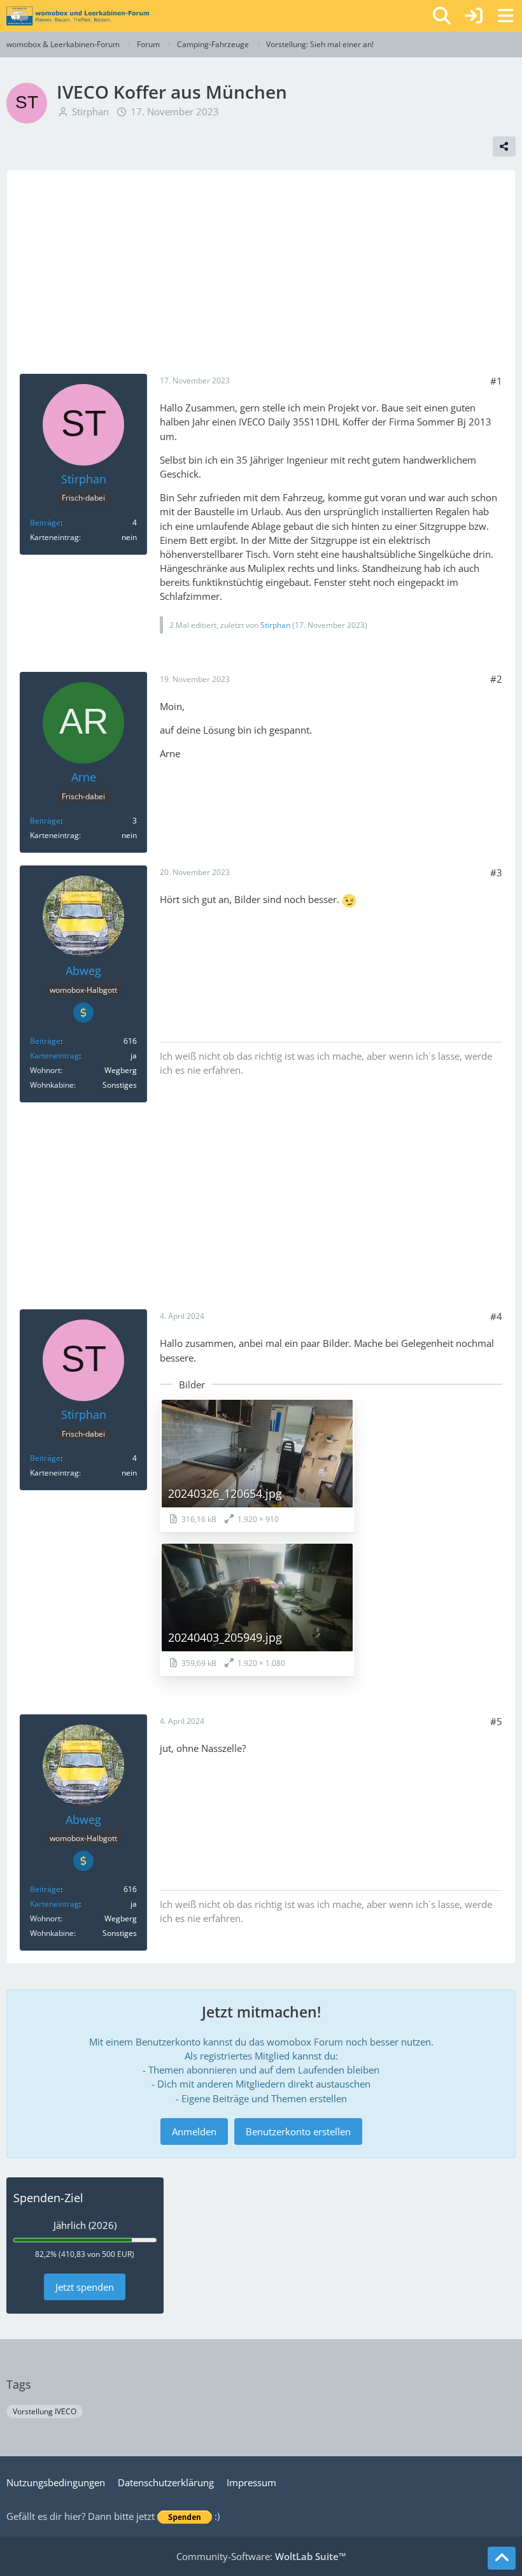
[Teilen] (504, 146)
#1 (496, 381)
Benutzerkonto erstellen (298, 2131)
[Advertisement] (261, 278)
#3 (496, 872)
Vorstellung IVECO (45, 2411)
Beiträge (45, 523)
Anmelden (194, 2131)
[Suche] (442, 16)
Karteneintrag (54, 1056)
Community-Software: (261, 2556)
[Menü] (505, 16)
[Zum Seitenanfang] (502, 2558)
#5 (496, 1721)
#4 (496, 1316)
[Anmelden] (474, 16)
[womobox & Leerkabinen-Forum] (78, 16)
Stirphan (90, 111)
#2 (496, 679)
